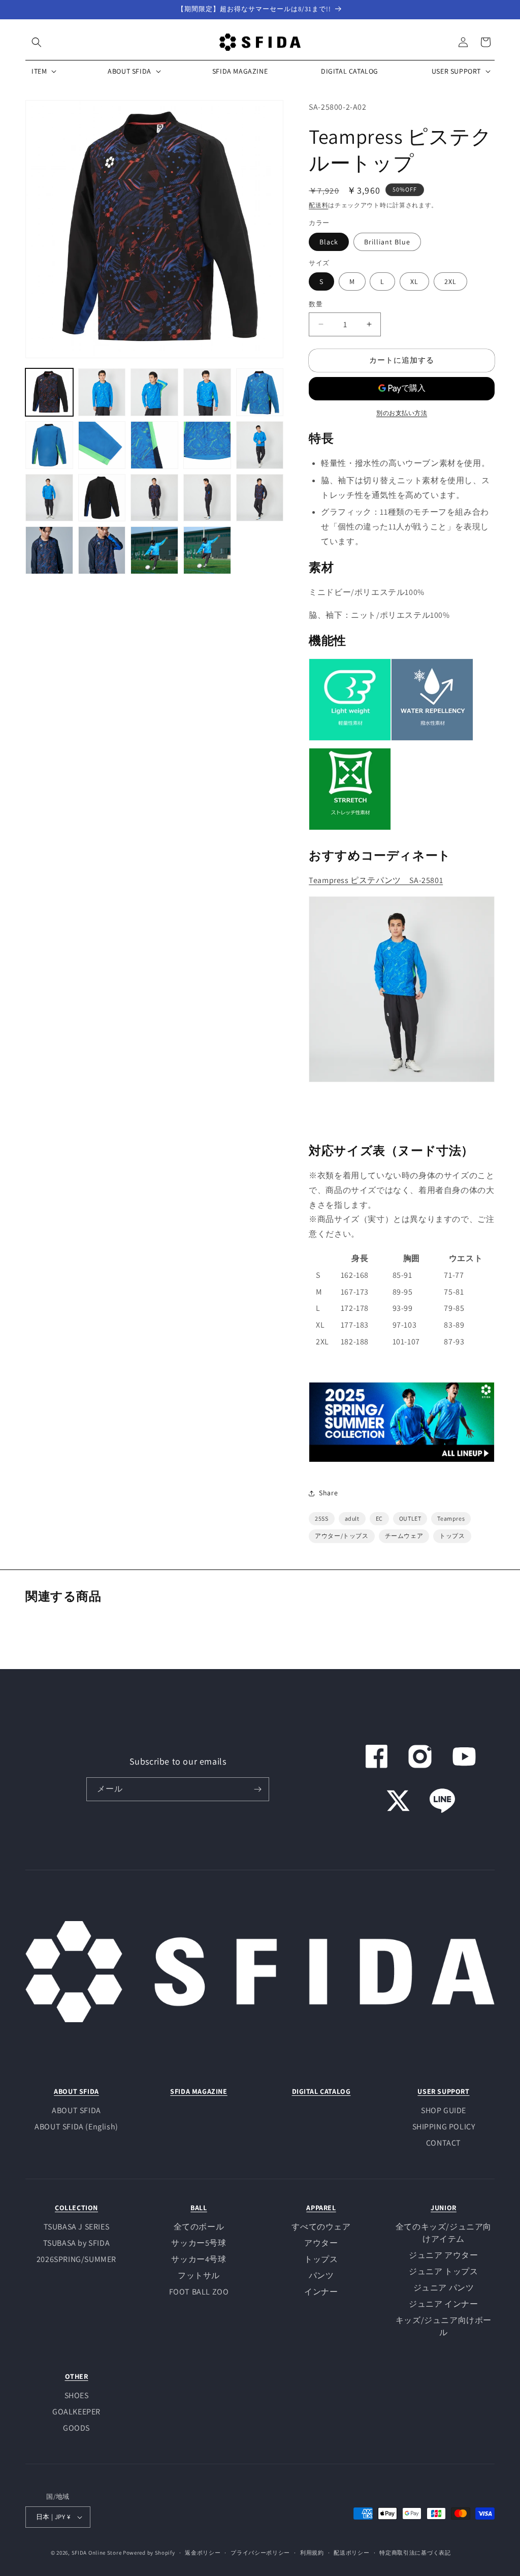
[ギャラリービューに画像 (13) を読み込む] (154, 498)
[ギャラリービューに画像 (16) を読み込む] (49, 550)
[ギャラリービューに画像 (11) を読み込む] (49, 498)
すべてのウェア (321, 2227)
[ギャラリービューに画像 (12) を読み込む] (102, 498)
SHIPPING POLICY (444, 2127)
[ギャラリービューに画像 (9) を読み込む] (207, 445)
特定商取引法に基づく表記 (415, 2553)
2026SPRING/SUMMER (76, 2259)
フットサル (199, 2275)
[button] (37, 42)
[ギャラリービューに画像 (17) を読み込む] (102, 550)
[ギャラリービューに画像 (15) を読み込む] (260, 498)
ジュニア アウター (443, 2255)
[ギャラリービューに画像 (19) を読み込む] (207, 550)
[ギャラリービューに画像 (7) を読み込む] (102, 445)
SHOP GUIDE (444, 2110)
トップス (321, 2259)
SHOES (77, 2395)
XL (414, 281)
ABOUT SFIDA (76, 2091)
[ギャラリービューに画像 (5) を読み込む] (260, 392)
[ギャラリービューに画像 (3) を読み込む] (154, 392)
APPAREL (321, 2208)
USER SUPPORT (443, 2091)
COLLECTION (76, 2208)
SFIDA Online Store (97, 2553)
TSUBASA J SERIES (77, 2227)
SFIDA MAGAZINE (199, 2091)
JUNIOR (444, 2208)
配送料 (318, 205)
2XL (450, 281)
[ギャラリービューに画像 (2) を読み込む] (102, 392)
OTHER (77, 2376)
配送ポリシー (351, 2553)
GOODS (76, 2428)
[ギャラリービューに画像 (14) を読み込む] (207, 498)
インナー (321, 2292)
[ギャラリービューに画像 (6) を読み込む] (49, 445)
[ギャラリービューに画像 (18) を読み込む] (154, 550)
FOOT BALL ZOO (199, 2292)
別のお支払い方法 (402, 413)
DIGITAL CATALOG (321, 2091)
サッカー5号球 (199, 2243)
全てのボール (199, 2227)
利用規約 (312, 2553)
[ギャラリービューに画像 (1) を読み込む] (49, 392)
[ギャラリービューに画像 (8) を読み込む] (154, 445)
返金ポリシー (203, 2553)
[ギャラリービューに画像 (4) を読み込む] (207, 392)
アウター (321, 2243)
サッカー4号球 (199, 2259)
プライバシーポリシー (260, 2553)
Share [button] (328, 1493)
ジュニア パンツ (444, 2288)
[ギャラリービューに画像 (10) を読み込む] (260, 445)
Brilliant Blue (387, 242)
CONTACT (444, 2143)
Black (329, 242)
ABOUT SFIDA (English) (76, 2127)
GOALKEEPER (76, 2412)
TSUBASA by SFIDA (77, 2243)
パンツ (321, 2275)
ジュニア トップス (443, 2271)
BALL (199, 2208)
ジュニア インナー (443, 2304)
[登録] (257, 1789)
